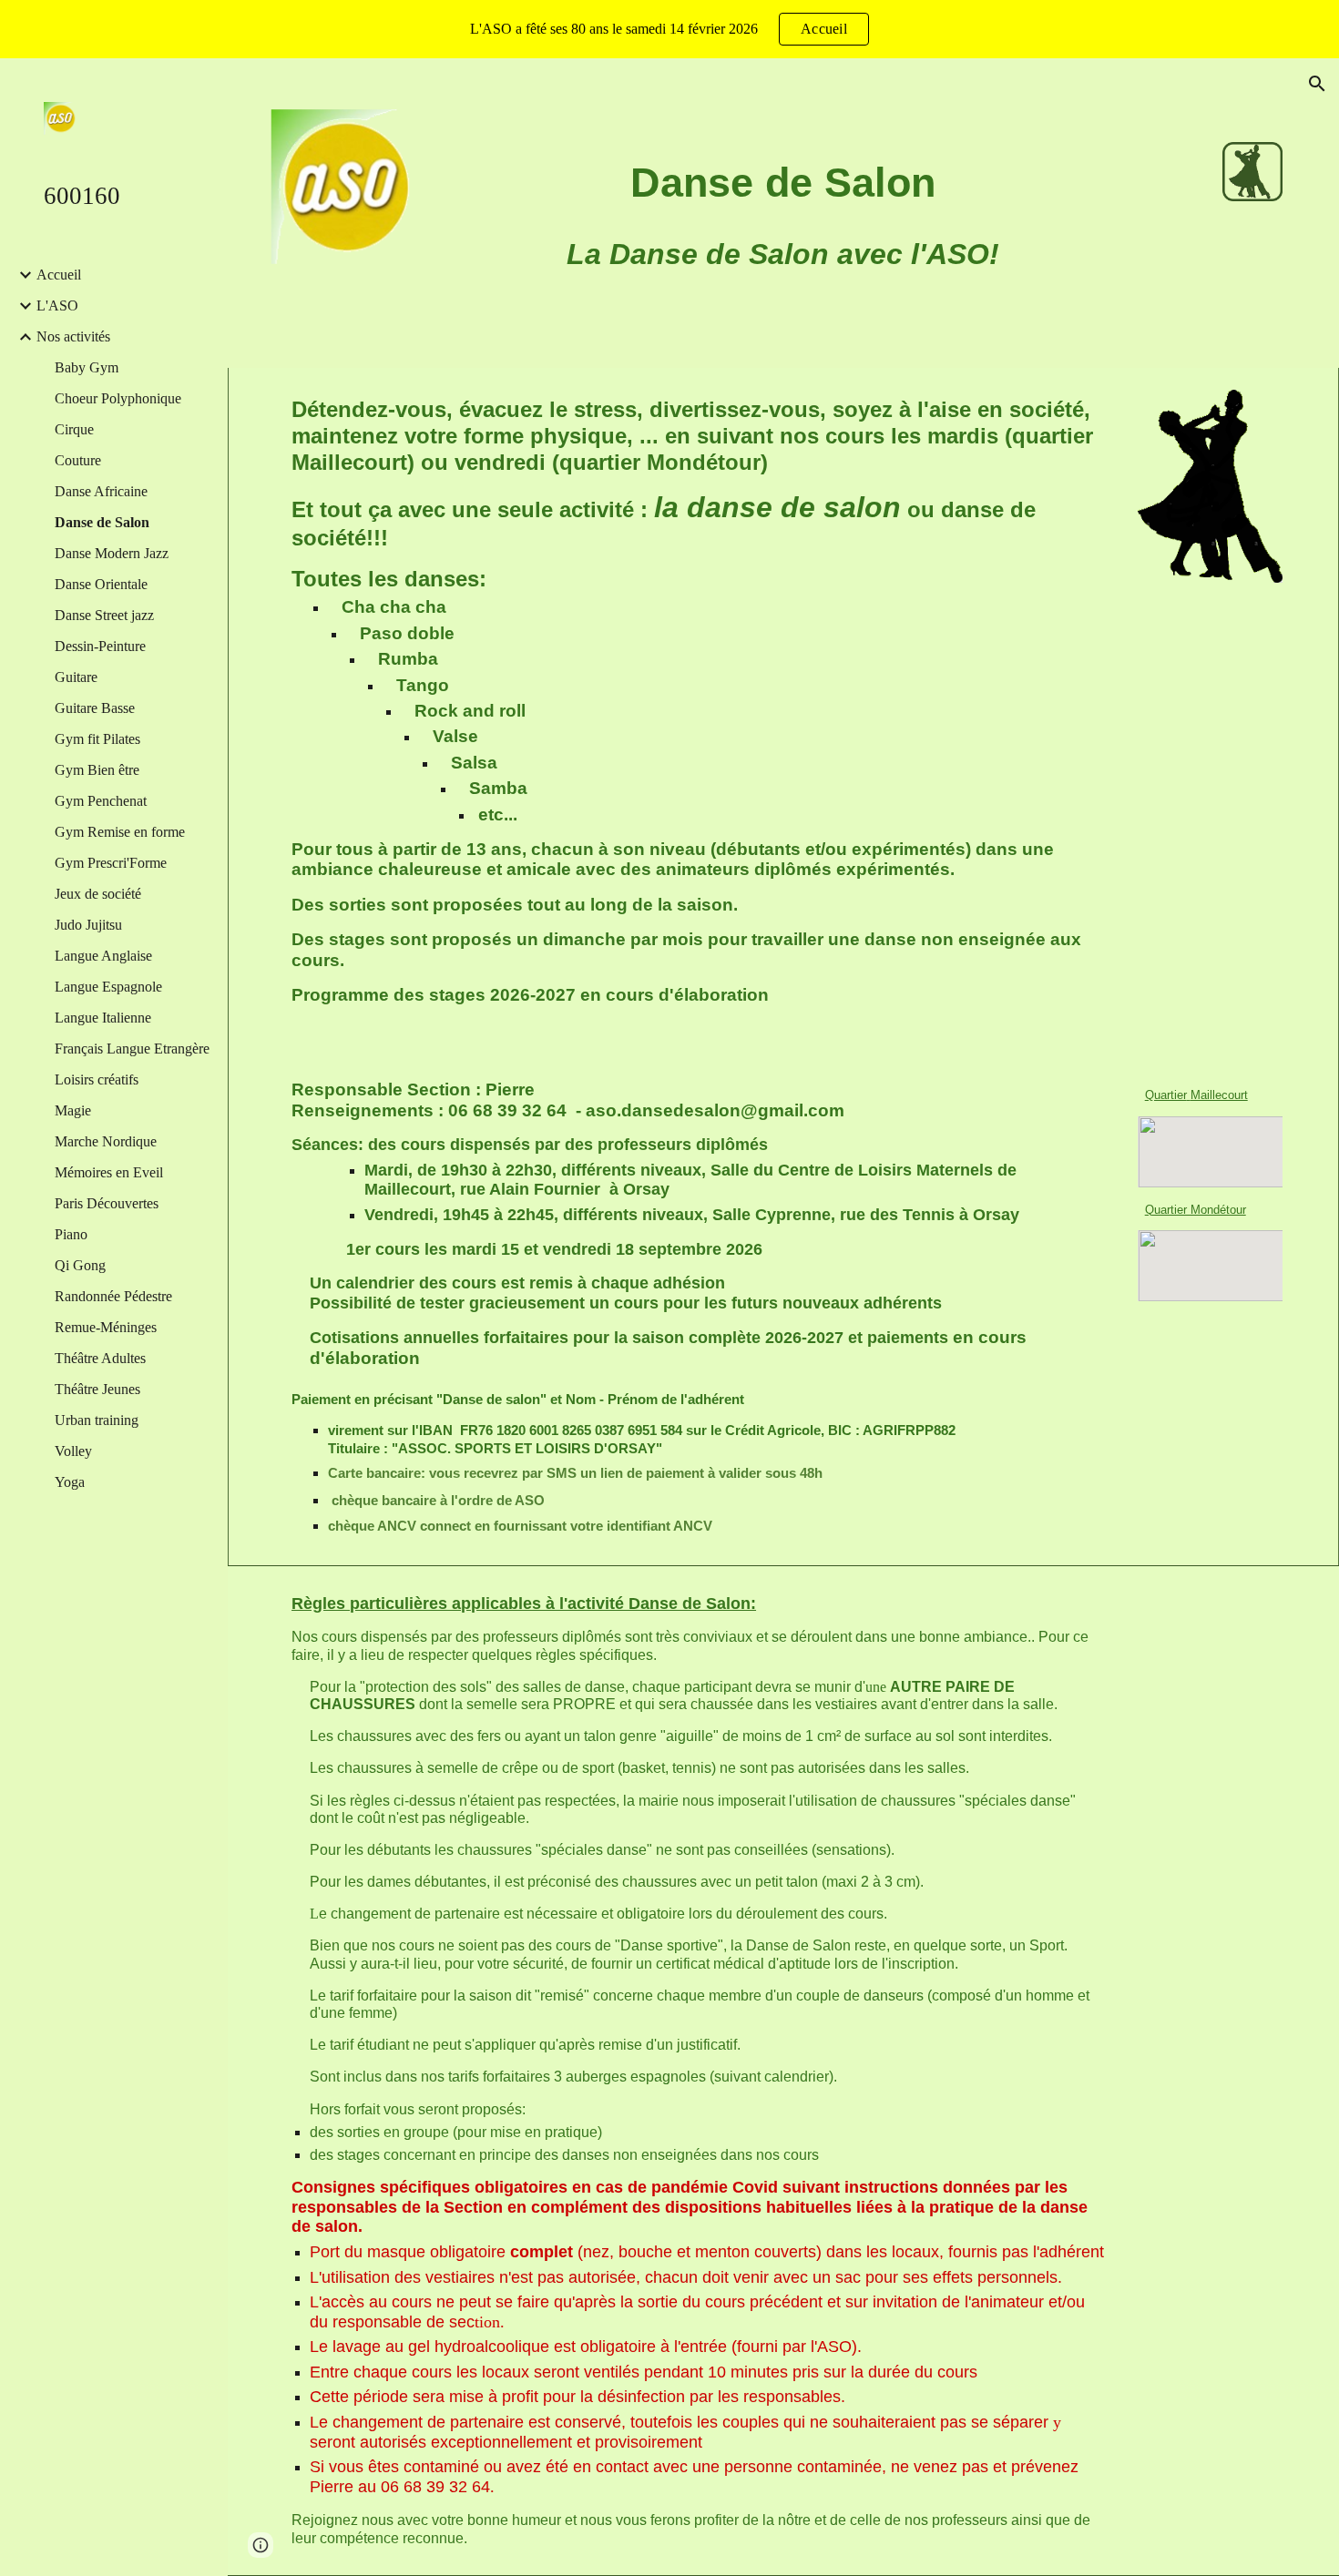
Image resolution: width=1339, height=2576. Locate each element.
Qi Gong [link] (80, 1265)
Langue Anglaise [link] (103, 956)
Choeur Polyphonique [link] (118, 398)
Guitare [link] (76, 677)
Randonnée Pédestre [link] (113, 1296)
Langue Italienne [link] (103, 1018)
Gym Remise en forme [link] (120, 832)
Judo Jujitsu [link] (88, 925)
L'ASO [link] (57, 305)
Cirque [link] (74, 429)
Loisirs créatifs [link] (97, 1079)
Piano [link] (71, 1234)
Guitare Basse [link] (95, 708)
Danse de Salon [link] (102, 522)
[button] (1317, 84)
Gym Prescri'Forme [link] (111, 863)
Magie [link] (73, 1110)
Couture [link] (78, 460)
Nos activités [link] (73, 336)
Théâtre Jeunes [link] (97, 1389)
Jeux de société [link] (98, 894)
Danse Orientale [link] (101, 584)
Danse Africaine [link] (101, 491)
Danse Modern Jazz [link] (112, 553)
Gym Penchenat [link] (101, 801)
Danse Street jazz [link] (104, 615)
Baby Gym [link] (87, 367)
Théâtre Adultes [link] (100, 1358)
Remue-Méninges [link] (106, 1327)
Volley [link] (73, 1451)
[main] (783, 183)
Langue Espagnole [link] (108, 987)
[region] (669, 29)
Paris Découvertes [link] (107, 1203)
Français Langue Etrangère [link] (132, 1049)
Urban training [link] (97, 1420)
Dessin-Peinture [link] (100, 646)
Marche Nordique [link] (106, 1141)
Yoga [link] (70, 1482)
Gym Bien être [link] (97, 770)
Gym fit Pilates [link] (97, 739)
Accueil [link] (59, 275)
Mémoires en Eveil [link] (109, 1172)
